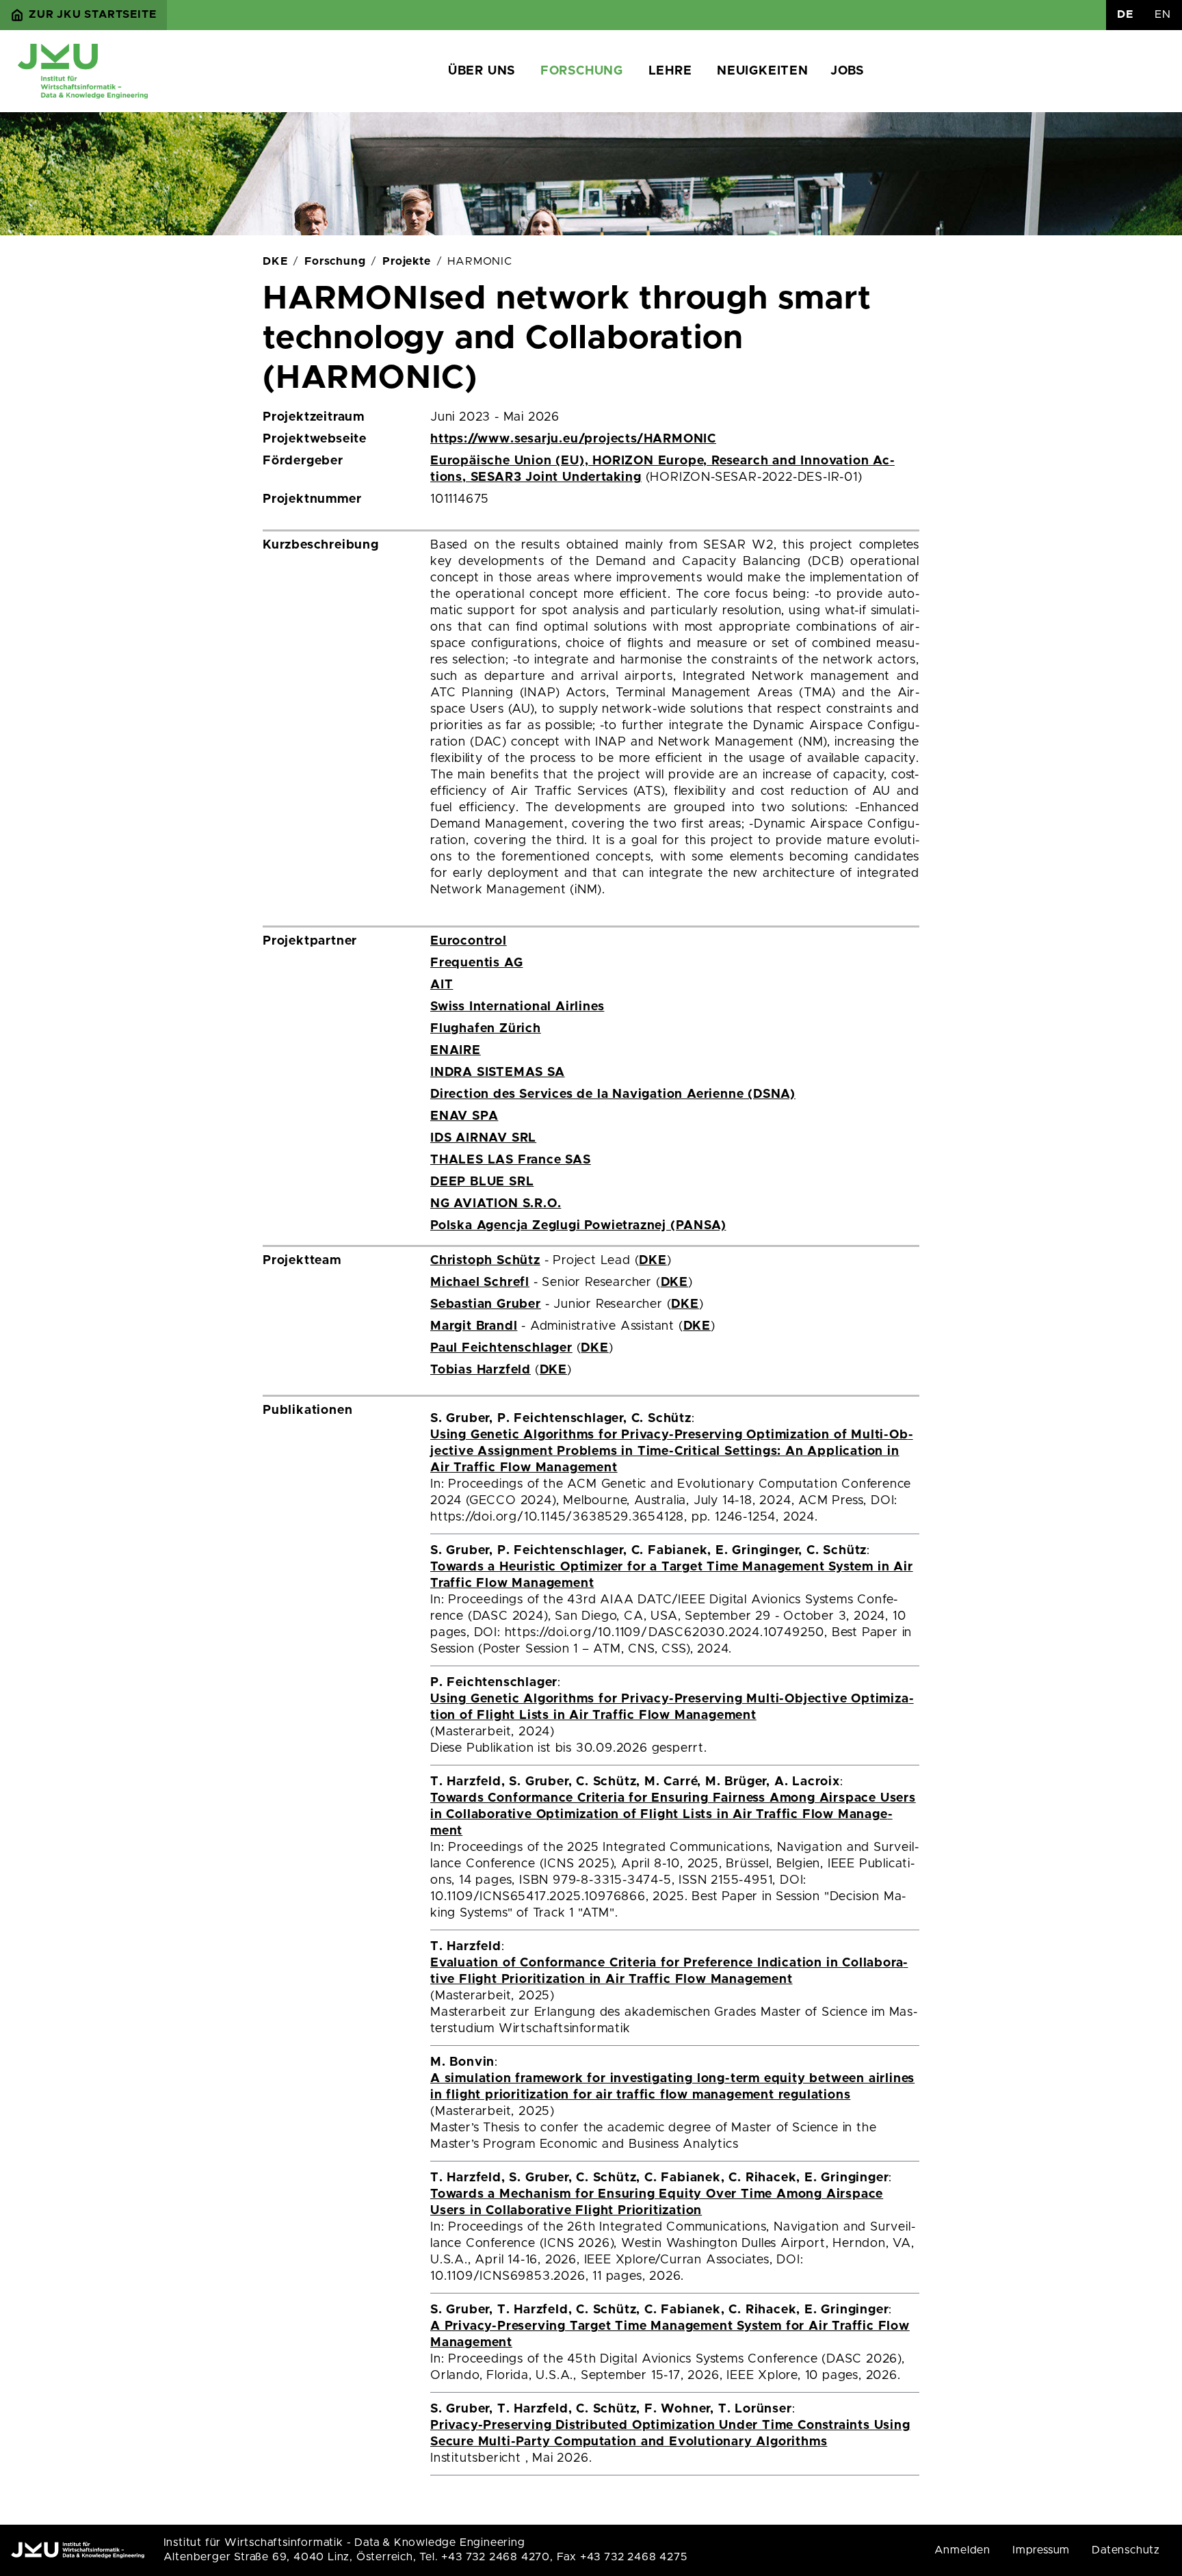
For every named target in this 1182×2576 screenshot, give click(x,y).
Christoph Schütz (485, 1261)
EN (1163, 14)
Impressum (1041, 2550)
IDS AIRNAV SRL (483, 1138)
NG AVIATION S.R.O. (496, 1204)
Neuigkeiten (763, 71)
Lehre (670, 71)
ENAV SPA (464, 1116)
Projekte (406, 261)
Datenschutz (1126, 2550)
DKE (275, 261)
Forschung (582, 71)
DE (1125, 14)
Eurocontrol (469, 941)
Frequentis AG (476, 963)
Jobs (847, 71)
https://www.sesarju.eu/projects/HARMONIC (573, 439)
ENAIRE (456, 1051)
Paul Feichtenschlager (501, 1348)
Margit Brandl (474, 1326)
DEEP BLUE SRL (482, 1182)
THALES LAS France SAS (511, 1160)
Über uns (482, 71)
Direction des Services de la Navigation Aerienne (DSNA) (613, 1094)
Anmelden (962, 2550)
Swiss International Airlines (517, 1007)
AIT (442, 985)
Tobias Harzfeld (481, 1370)
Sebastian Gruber (486, 1304)
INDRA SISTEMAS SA (498, 1073)
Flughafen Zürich (486, 1029)
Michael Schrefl (480, 1283)
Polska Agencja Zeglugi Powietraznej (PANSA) (578, 1226)
